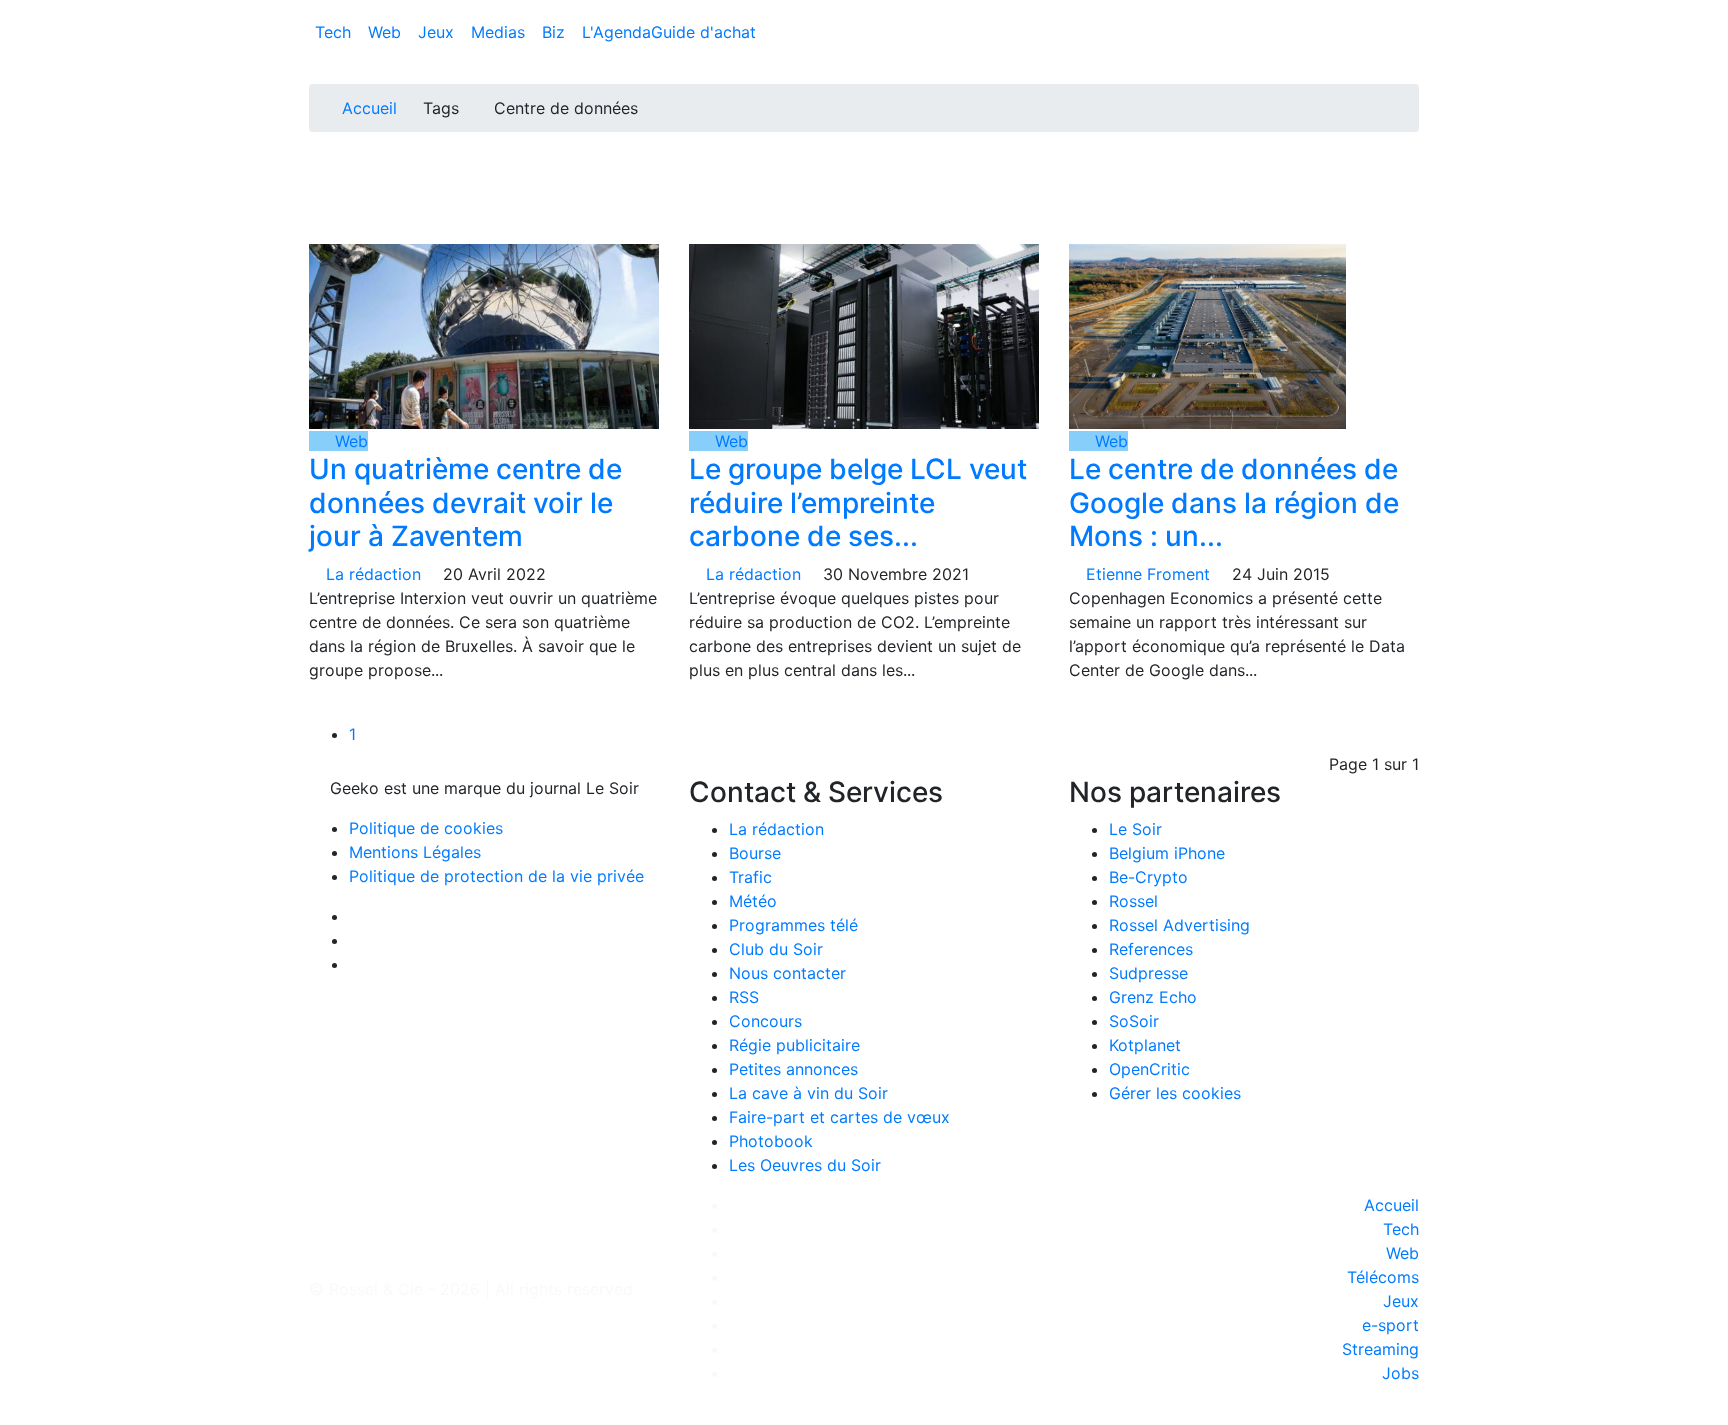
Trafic (750, 877)
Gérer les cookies (1175, 1093)
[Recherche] (1413, 36)
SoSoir (1134, 1021)
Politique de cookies (426, 828)
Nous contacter (787, 973)
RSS (744, 997)
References (1151, 949)
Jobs (1400, 1373)
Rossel (1133, 901)
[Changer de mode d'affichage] (1408, 12)
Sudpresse (1148, 973)
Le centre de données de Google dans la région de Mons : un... (1234, 502)
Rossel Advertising (1179, 925)
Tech (335, 32)
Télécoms (1383, 1277)
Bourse (755, 853)
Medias (500, 32)
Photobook (771, 1141)
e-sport (1390, 1325)
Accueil (369, 108)
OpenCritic (1149, 1069)
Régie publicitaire (794, 1045)
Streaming (1380, 1349)
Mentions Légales (415, 852)
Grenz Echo (1153, 997)
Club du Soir (776, 949)
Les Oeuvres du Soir (805, 1165)
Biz (556, 32)
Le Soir (1135, 829)
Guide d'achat (703, 32)
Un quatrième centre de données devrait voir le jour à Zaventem (465, 502)
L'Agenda (616, 32)
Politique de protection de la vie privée (496, 876)
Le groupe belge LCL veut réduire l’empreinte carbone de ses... (858, 502)
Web (387, 32)
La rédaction (776, 829)
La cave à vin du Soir (808, 1093)
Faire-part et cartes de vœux (839, 1117)
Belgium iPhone (1167, 853)
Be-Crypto (1148, 877)
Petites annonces (793, 1069)
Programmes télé (793, 925)
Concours (765, 1021)
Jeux (438, 32)
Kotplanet (1145, 1045)
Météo (753, 901)
